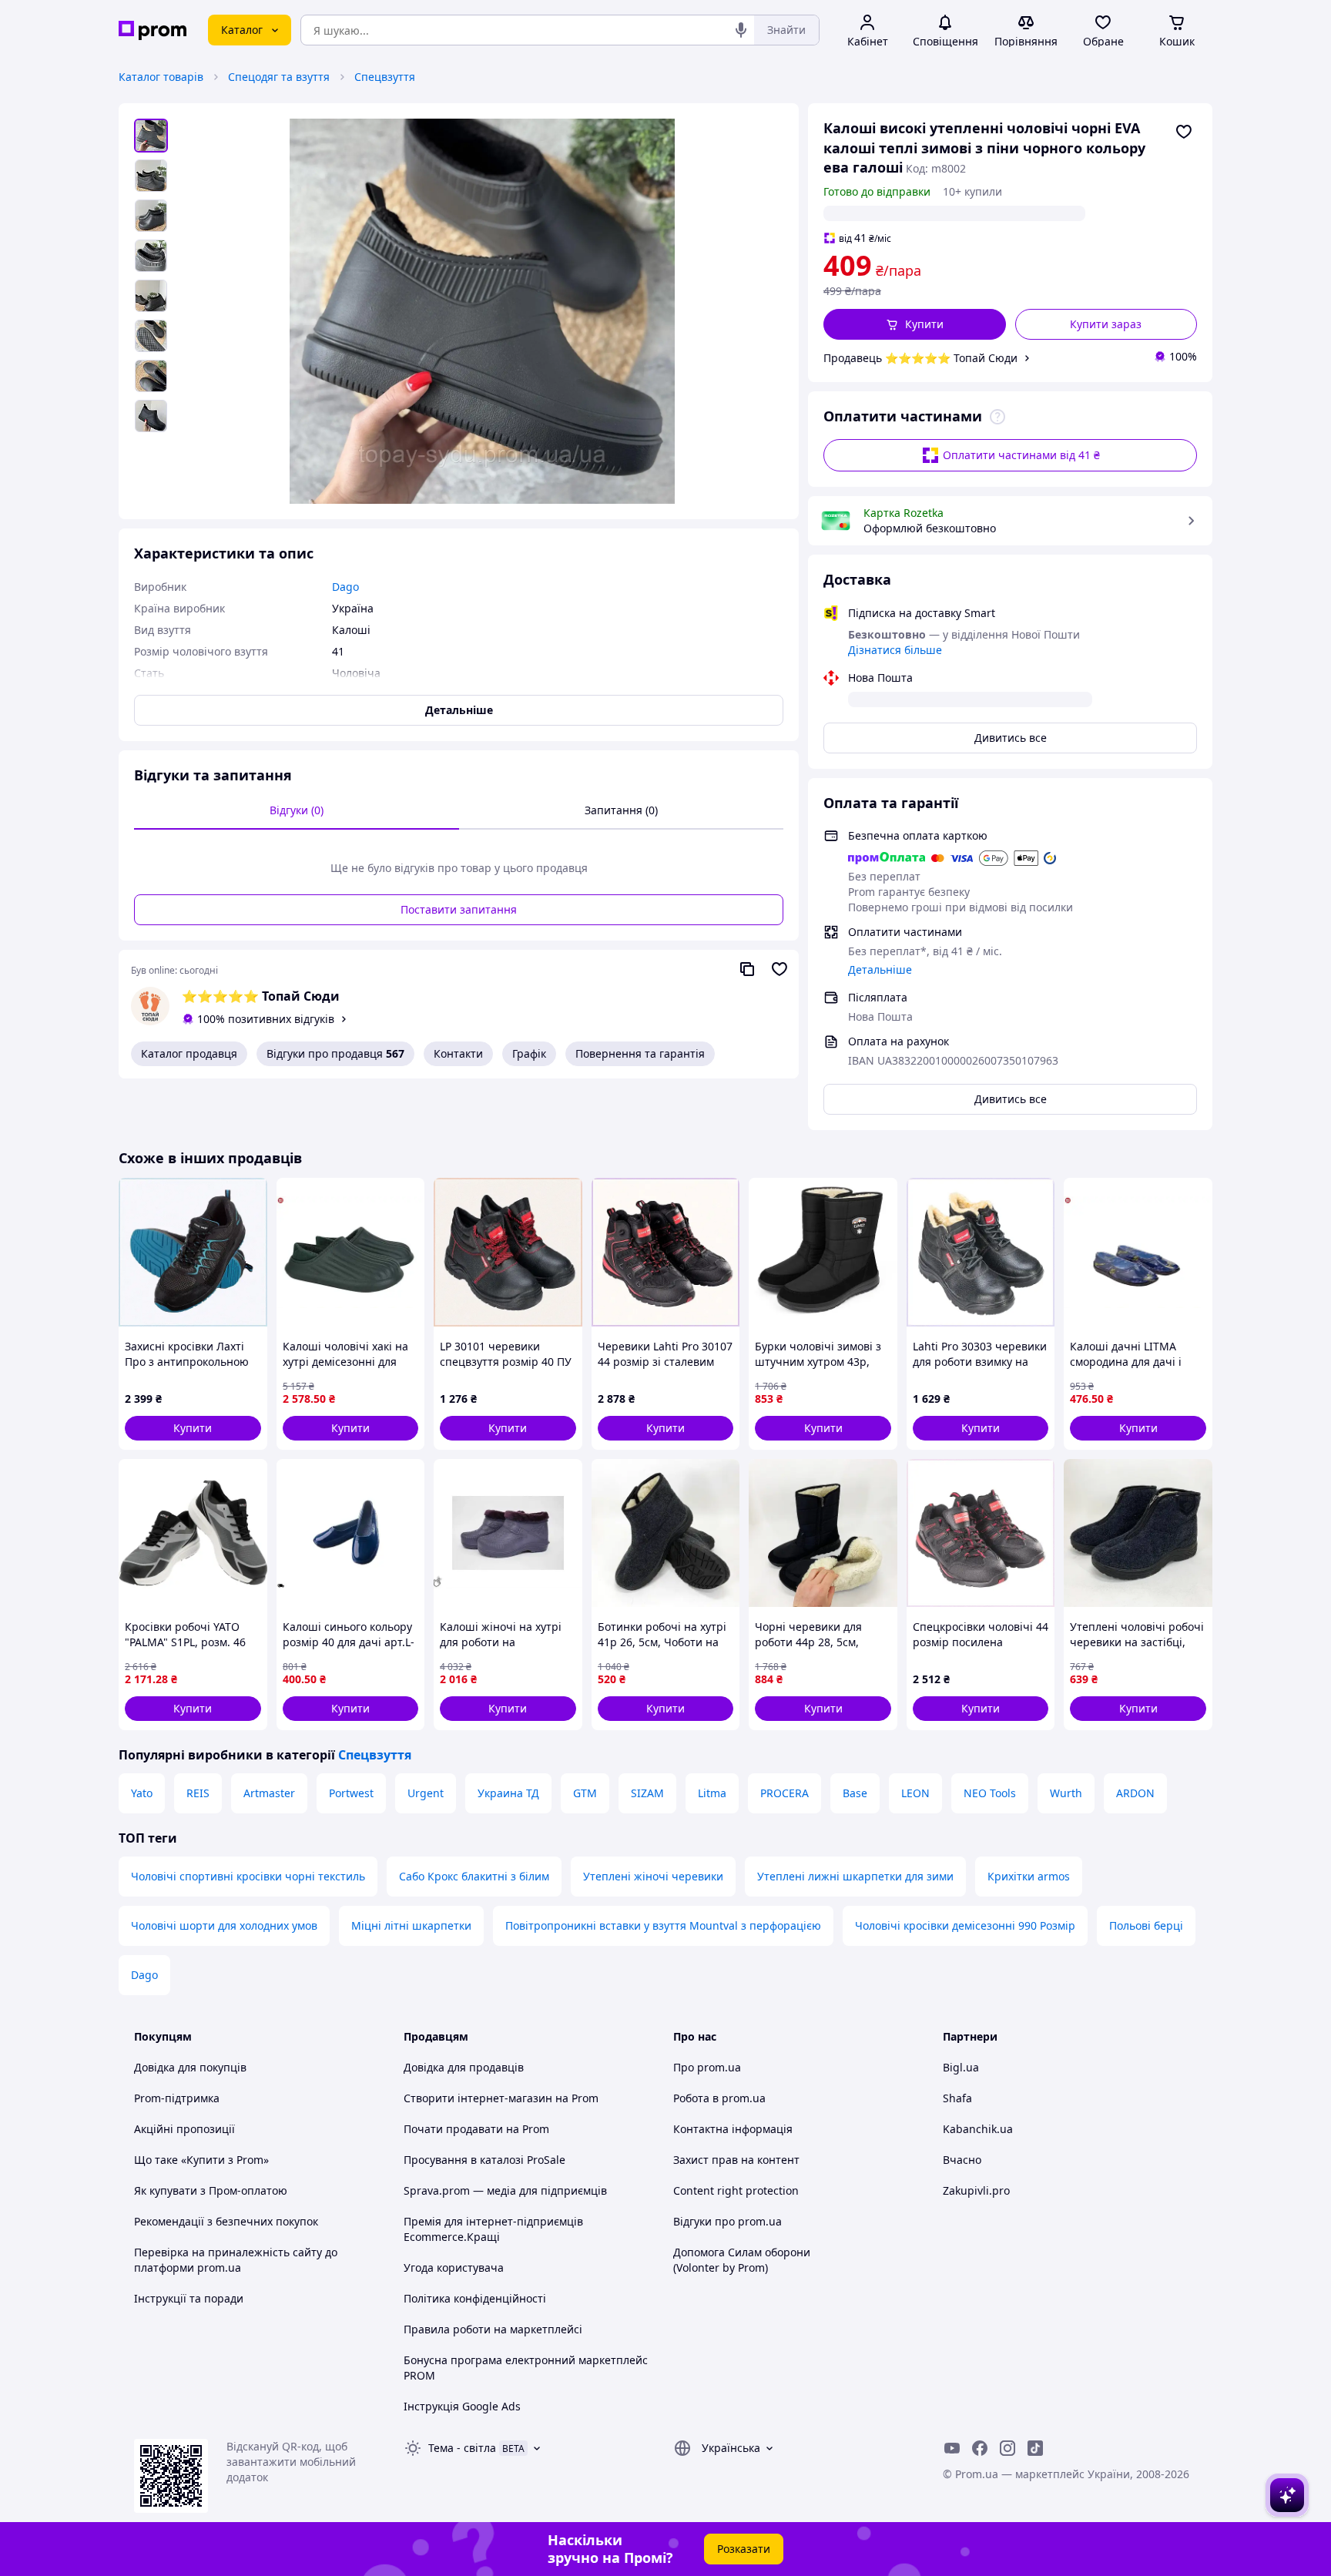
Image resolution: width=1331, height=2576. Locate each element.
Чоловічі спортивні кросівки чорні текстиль (248, 1876)
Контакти (458, 1053)
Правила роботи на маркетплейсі (493, 2329)
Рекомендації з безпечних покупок (226, 2221)
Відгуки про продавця (335, 1053)
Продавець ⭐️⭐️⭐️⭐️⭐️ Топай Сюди (920, 358)
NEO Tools (990, 1793)
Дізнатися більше (895, 650)
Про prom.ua (707, 2067)
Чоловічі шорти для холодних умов (224, 1925)
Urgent (426, 1793)
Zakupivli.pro (976, 2190)
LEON (915, 1793)
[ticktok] (1035, 2448)
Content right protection (736, 2190)
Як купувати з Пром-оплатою (211, 2190)
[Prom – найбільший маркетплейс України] (153, 30)
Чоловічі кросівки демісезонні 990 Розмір (965, 1925)
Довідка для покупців (190, 2067)
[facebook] (980, 2448)
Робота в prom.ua (719, 2098)
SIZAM (647, 1793)
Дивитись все (1011, 738)
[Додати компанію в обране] (779, 969)
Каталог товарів (161, 77)
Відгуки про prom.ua (728, 2221)
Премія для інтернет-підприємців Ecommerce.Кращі (493, 2229)
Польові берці (1146, 1925)
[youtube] (952, 2448)
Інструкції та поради (189, 2298)
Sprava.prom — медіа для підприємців (505, 2190)
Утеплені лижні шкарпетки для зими (855, 1876)
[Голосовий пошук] (741, 30)
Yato (142, 1793)
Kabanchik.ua (978, 2129)
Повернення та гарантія (640, 1053)
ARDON (1135, 1793)
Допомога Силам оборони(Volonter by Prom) (742, 2260)
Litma (712, 1793)
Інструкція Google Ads (462, 2406)
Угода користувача (454, 2267)
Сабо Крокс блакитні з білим (474, 1876)
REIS (198, 1793)
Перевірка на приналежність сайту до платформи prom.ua (236, 2260)
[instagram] (1007, 2448)
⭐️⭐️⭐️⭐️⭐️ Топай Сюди (261, 996)
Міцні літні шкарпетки (411, 1925)
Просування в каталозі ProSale (484, 2160)
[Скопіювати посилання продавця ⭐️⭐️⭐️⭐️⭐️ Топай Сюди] (747, 969)
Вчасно (962, 2160)
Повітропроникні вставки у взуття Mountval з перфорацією (663, 1925)
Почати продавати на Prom (476, 2129)
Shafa (957, 2098)
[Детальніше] (997, 417)
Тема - (462, 2448)
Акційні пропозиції (184, 2129)
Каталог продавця (189, 1053)
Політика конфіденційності (475, 2298)
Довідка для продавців (464, 2067)
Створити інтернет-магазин (478, 2098)
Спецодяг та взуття (279, 77)
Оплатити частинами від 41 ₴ (1021, 455)
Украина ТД (508, 1793)
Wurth (1066, 1793)
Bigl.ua (961, 2067)
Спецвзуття (385, 77)
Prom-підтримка (177, 2098)
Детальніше (880, 969)
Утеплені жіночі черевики (653, 1876)
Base (855, 1793)
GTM (585, 1793)
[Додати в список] (1184, 132)
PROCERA (785, 1793)
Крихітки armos (1029, 1876)
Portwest (351, 1793)
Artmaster (269, 1793)
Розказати (744, 2549)
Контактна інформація (733, 2129)
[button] (915, 324)
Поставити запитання (459, 909)
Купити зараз (1106, 324)
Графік (529, 1053)
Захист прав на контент (736, 2160)
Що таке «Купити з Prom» (201, 2160)
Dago (144, 1975)
